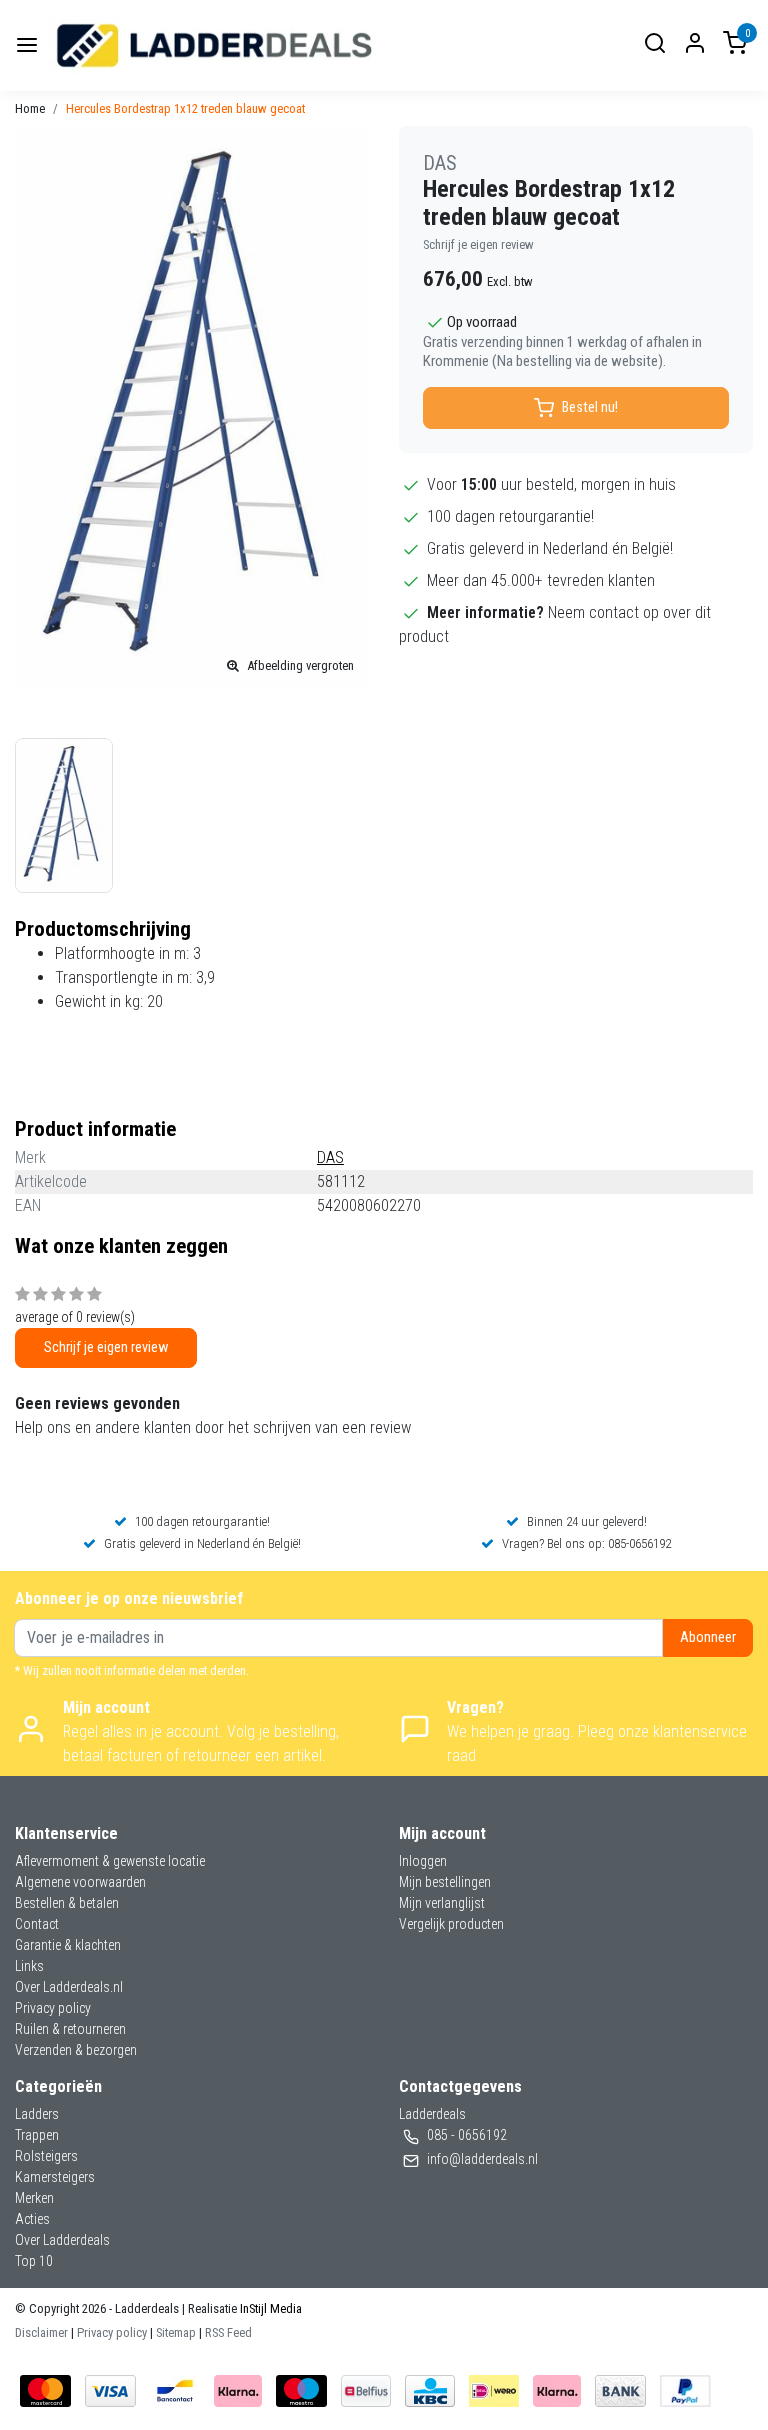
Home (30, 108)
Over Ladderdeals (62, 2240)
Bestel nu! (590, 407)
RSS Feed (228, 2332)
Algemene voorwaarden (80, 1882)
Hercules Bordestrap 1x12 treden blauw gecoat (185, 108)
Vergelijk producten (451, 1924)
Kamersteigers (55, 2177)
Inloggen (423, 1861)
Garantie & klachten (68, 1945)
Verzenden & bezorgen (76, 2050)
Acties (32, 2219)
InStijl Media (269, 2308)
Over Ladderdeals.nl (69, 1987)
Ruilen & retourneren (70, 2029)
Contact (37, 1924)
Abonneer (708, 1637)
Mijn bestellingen (445, 1882)
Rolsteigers (46, 2156)
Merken (34, 2198)
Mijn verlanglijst (442, 1903)
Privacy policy (53, 2008)
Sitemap (176, 2332)
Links (29, 1966)
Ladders (37, 2114)
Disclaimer (41, 2332)
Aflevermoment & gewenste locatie (110, 1861)
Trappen (37, 2135)
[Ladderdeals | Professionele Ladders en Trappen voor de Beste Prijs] (215, 45)
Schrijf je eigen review (478, 244)
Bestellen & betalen (67, 1903)
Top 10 (34, 2261)
